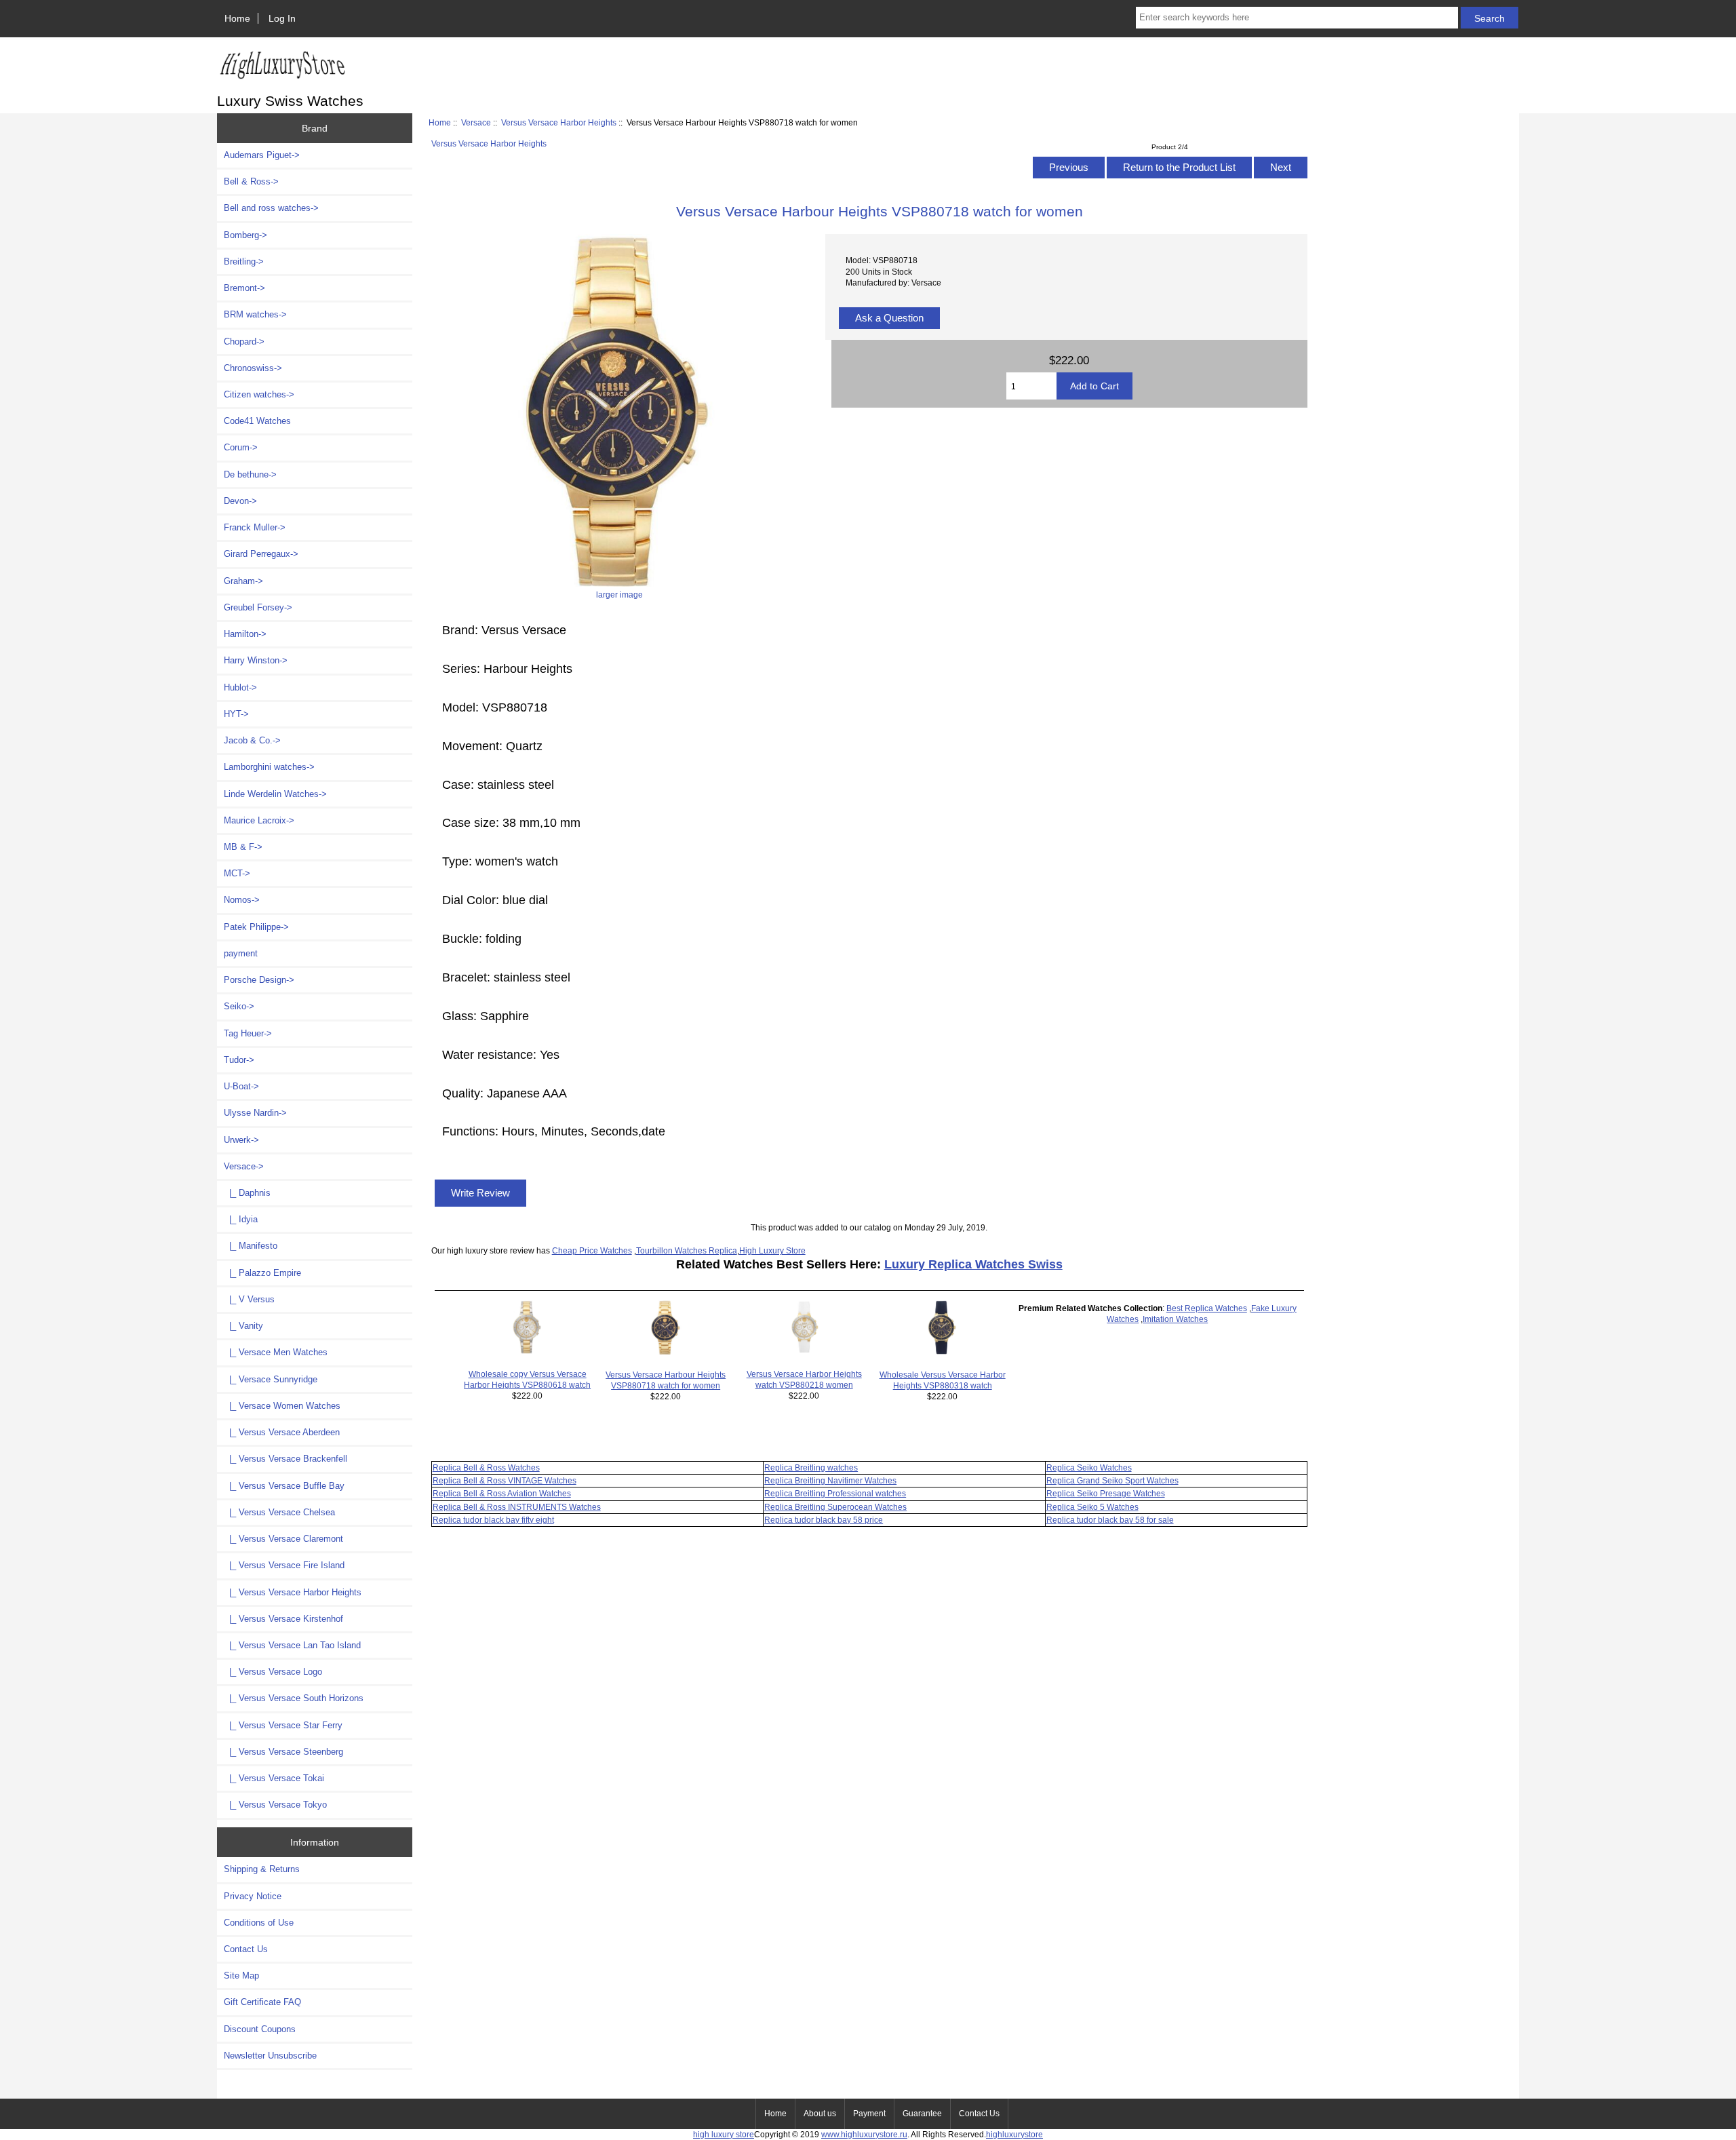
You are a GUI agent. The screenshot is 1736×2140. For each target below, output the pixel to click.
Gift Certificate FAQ (262, 2002)
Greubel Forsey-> (258, 607)
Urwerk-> (241, 1140)
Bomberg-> (245, 235)
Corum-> (241, 447)
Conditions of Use (259, 1923)
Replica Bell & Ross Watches (486, 1467)
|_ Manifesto (251, 1246)
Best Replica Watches (1207, 1308)
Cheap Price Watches (592, 1250)
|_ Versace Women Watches (282, 1406)
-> (244, 1166)
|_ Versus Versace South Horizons (294, 1698)
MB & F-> (243, 847)
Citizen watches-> (259, 394)
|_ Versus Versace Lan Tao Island (292, 1645)
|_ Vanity (243, 1326)
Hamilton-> (245, 634)
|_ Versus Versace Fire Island (284, 1565)
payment (241, 953)
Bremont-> (244, 288)
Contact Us (246, 1949)
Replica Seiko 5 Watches (1092, 1507)
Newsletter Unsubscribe (270, 2056)
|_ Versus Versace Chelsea (279, 1512)
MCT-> (237, 873)
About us (820, 2114)
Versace (476, 122)
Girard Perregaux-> (261, 554)
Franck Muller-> (255, 527)
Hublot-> (240, 687)
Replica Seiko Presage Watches (1106, 1493)
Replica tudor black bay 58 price (824, 1520)
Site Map (241, 1976)
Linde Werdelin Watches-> (275, 794)
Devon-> (240, 501)
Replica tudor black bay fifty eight (493, 1520)
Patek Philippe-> (256, 927)
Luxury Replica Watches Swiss (973, 1264)
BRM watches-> (255, 314)
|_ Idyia (241, 1219)
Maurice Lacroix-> (259, 820)
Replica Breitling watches (811, 1467)
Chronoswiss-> (253, 368)
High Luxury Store (772, 1250)
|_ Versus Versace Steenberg (283, 1752)
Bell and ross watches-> (271, 208)
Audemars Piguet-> (262, 155)
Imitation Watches (1175, 1319)
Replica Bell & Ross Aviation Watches (502, 1493)
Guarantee (922, 2114)
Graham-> (243, 581)
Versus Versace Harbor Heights (559, 122)
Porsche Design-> (259, 980)
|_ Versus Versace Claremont (283, 1539)
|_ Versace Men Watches (276, 1352)
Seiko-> (239, 1006)
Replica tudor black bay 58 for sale (1110, 1520)
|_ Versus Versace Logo (273, 1672)
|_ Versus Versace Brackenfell (285, 1459)
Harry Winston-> (256, 660)
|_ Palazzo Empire (262, 1273)
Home (237, 18)
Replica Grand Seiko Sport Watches (1112, 1480)
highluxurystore (1014, 2134)
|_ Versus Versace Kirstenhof (283, 1619)
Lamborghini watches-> (269, 767)
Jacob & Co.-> (252, 740)
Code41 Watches (257, 421)
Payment (869, 2114)
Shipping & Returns (262, 1869)
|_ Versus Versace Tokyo (275, 1805)
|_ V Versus (249, 1299)
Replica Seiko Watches (1089, 1467)
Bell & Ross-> (251, 181)
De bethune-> (250, 474)
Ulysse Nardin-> (255, 1113)
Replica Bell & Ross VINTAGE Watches (505, 1480)
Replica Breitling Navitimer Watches (830, 1480)
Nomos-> (242, 900)
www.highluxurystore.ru (864, 2134)
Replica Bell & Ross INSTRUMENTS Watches (517, 1507)
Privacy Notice (253, 1896)
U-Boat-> (241, 1086)
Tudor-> (239, 1060)
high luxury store (724, 2134)
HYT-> (236, 714)
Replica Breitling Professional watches (835, 1493)
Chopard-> (244, 342)
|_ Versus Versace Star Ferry (283, 1725)
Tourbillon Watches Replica (687, 1250)
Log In (282, 18)
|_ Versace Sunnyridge (271, 1379)
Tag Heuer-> (248, 1033)
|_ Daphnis (247, 1193)
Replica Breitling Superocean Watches (835, 1507)
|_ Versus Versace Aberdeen (282, 1432)
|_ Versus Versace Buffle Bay (284, 1486)
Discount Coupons (260, 2029)
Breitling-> (244, 261)
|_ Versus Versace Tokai (274, 1778)
